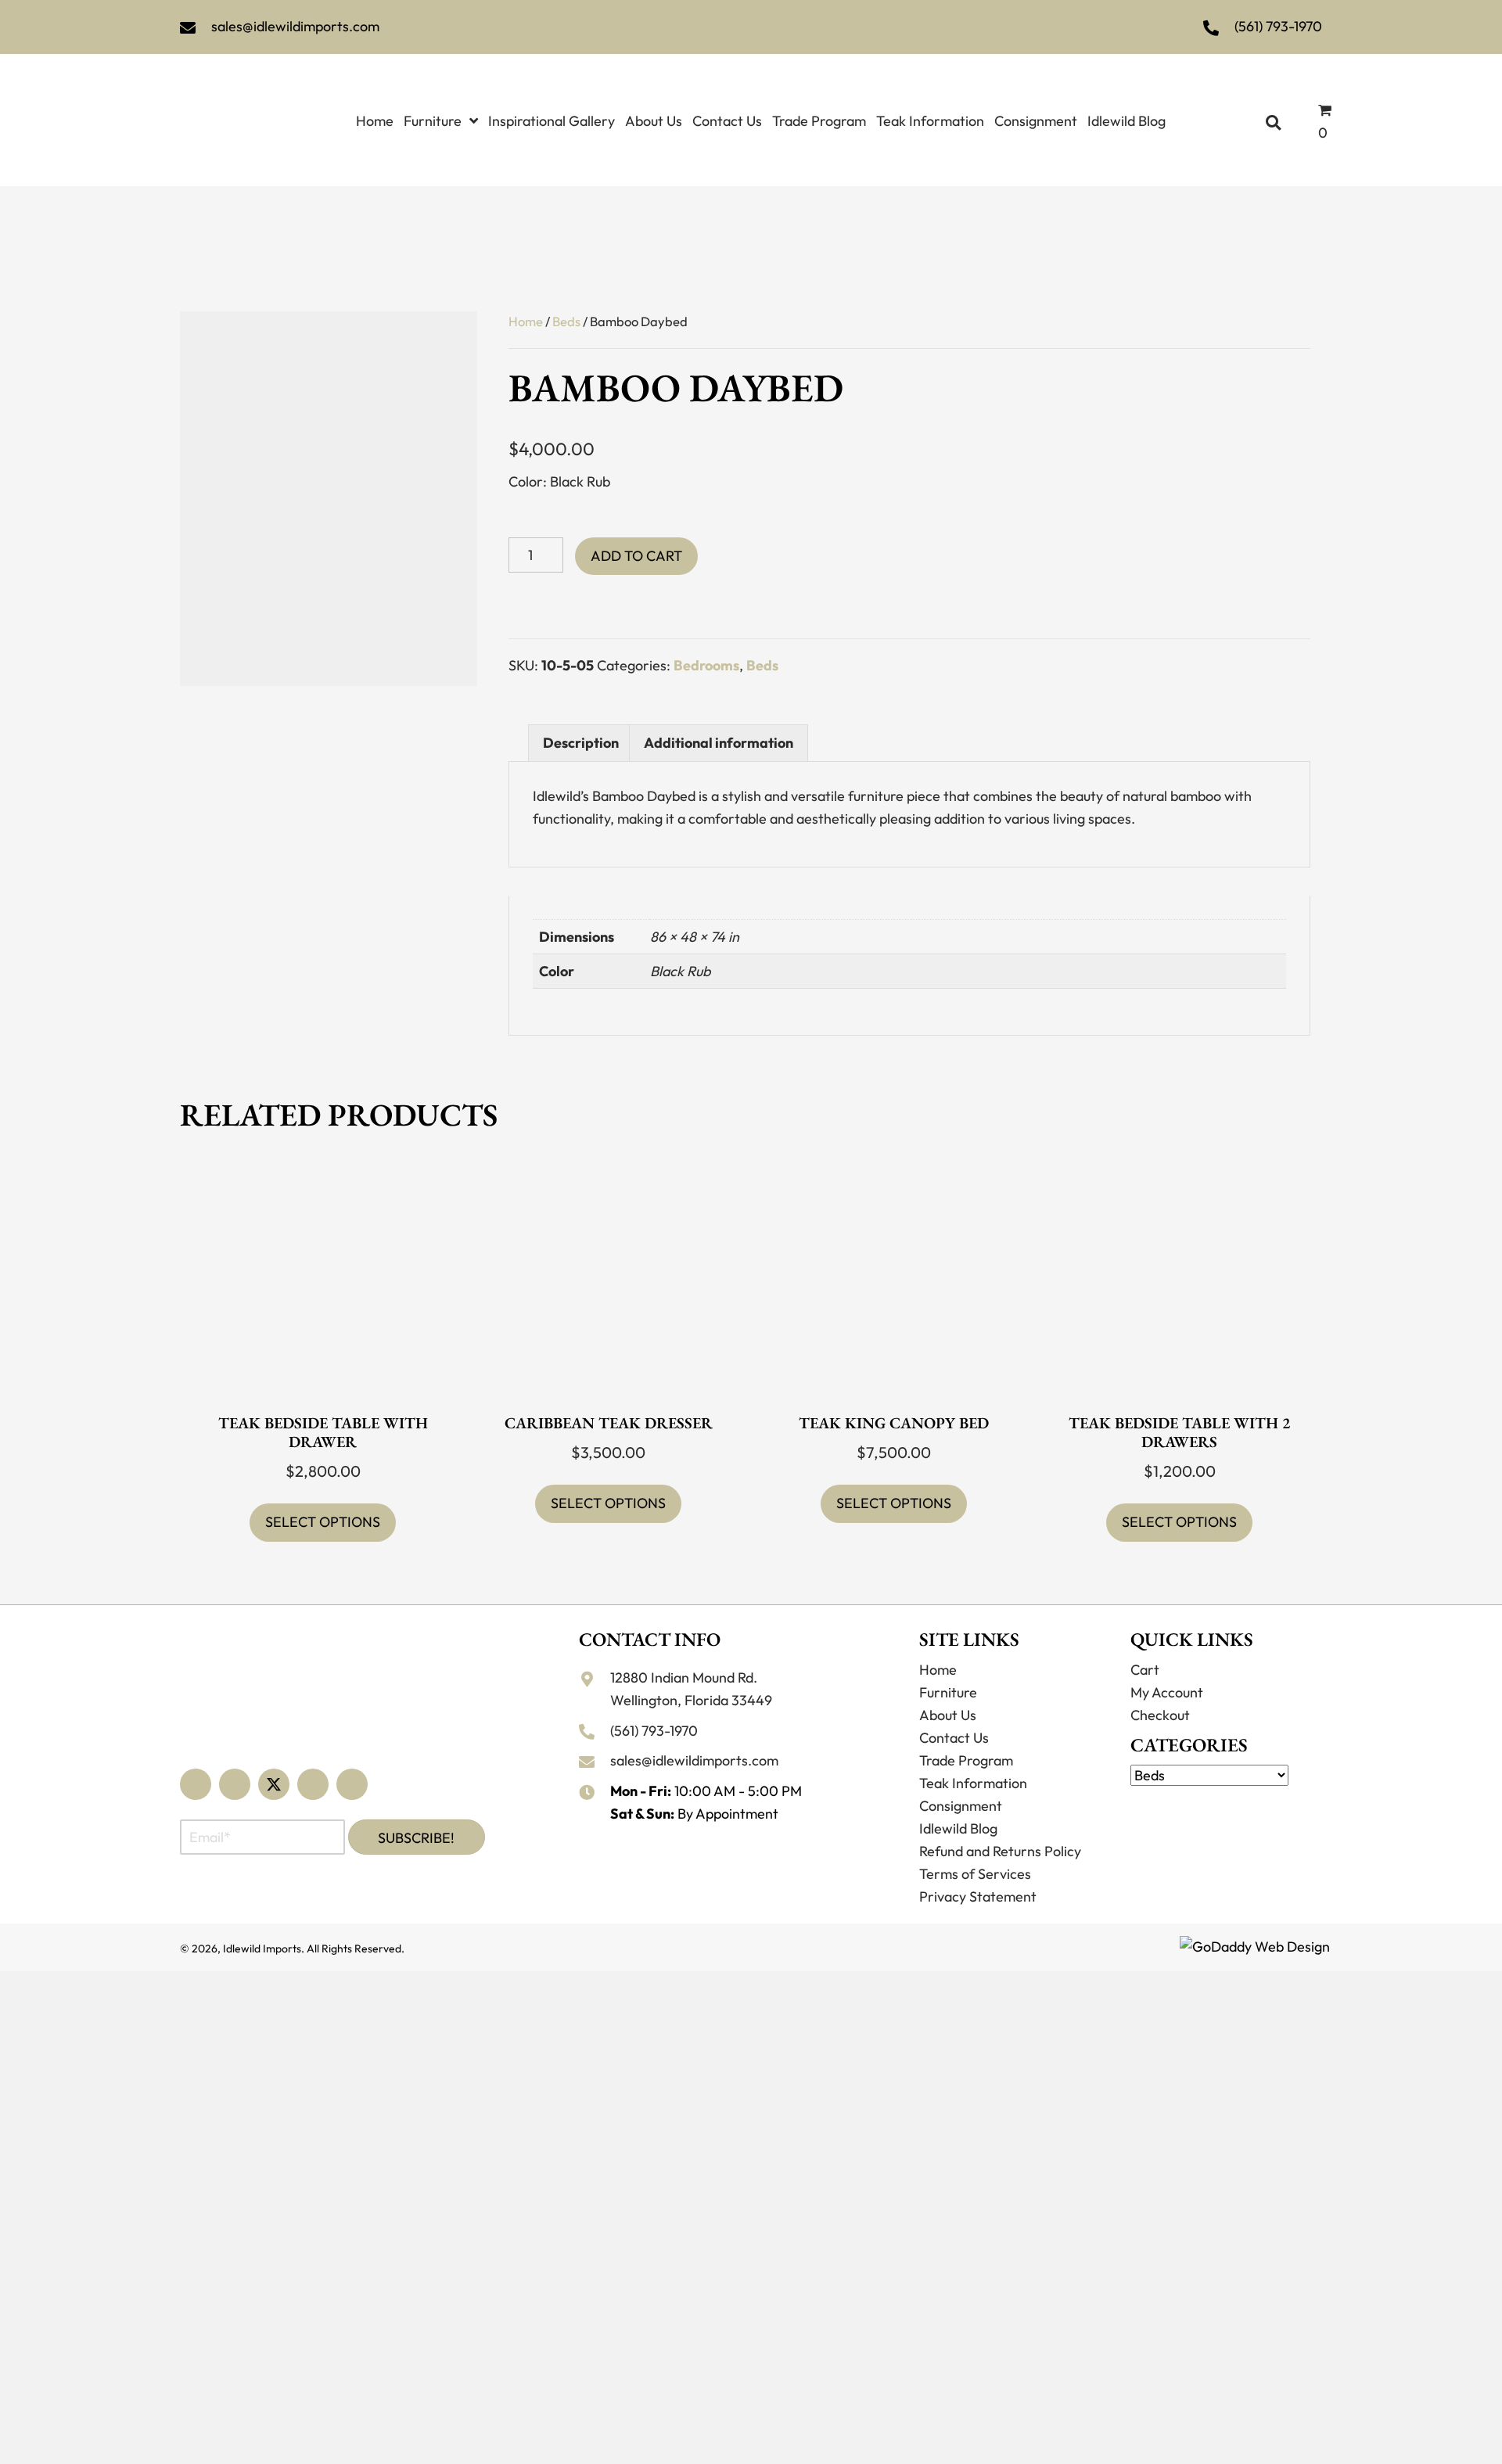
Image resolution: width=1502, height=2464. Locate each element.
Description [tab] (581, 743)
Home (526, 321)
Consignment (961, 1806)
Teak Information (973, 1783)
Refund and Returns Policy (1000, 1851)
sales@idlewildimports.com (295, 26)
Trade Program (966, 1760)
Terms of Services (975, 1874)
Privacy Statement (978, 1896)
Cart (1145, 1670)
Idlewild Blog (958, 1828)
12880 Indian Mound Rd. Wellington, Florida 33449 (691, 1689)
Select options (323, 1522)
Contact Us (954, 1738)
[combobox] (1226, 1779)
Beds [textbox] (1222, 1786)
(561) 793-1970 (1278, 26)
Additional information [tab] (719, 743)
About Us (948, 1715)
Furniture (948, 1692)
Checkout (1160, 1715)
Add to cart (636, 556)
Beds (566, 321)
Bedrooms (706, 665)
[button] (196, 1784)
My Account (1167, 1692)
